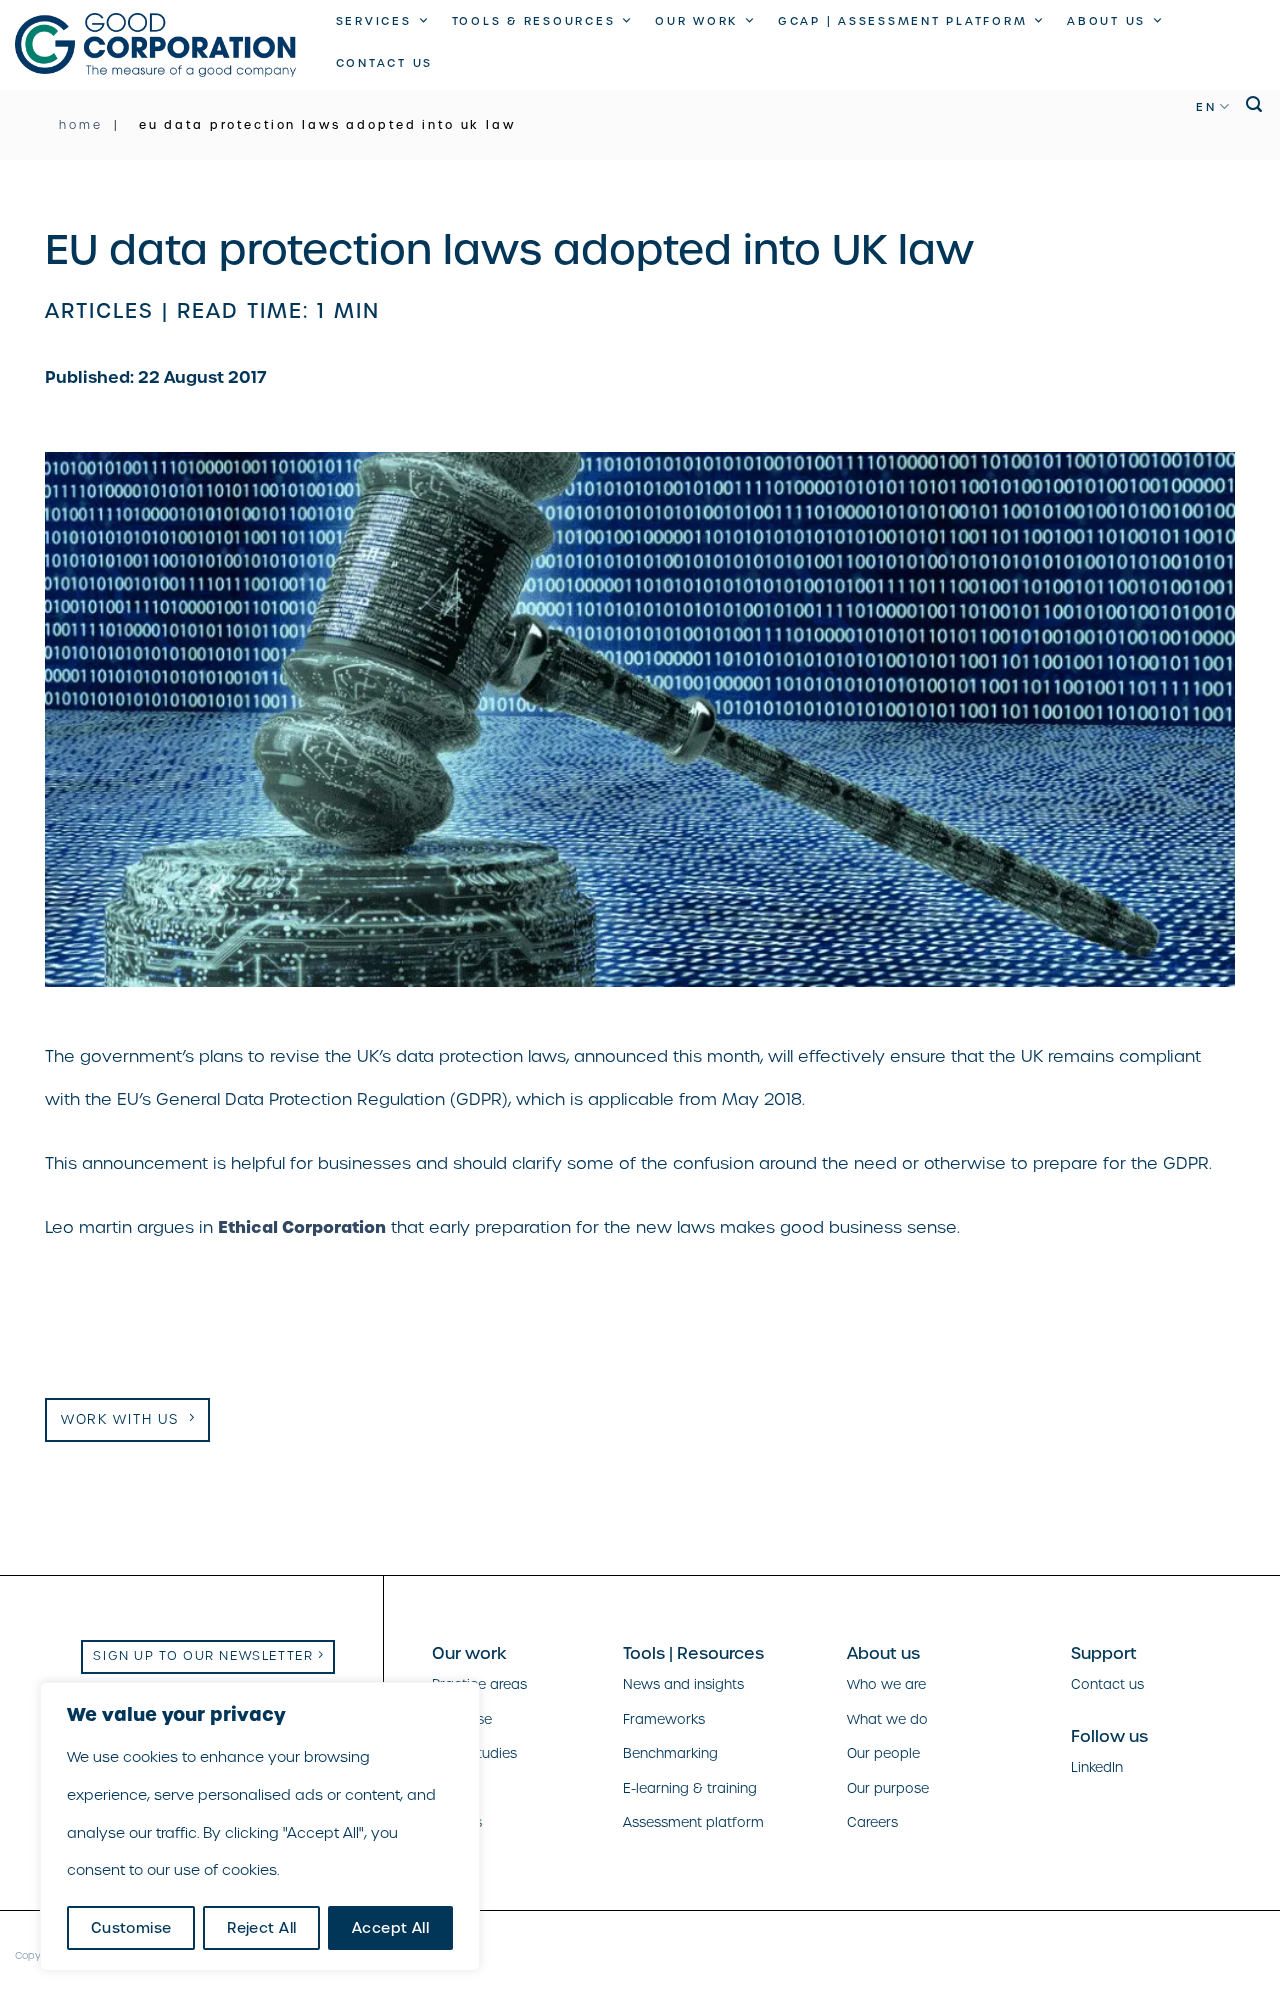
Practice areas (479, 1684)
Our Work (696, 21)
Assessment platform (693, 1822)
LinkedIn (1097, 1767)
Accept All (390, 1928)
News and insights (683, 1684)
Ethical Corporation (302, 1227)
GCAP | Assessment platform (903, 21)
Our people (883, 1753)
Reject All (261, 1928)
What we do (887, 1719)
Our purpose (888, 1788)
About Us (1106, 21)
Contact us (385, 63)
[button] (1255, 104)
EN (1206, 107)
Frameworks (664, 1719)
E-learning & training (690, 1788)
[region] (260, 1826)
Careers (872, 1822)
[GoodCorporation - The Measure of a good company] (155, 44)
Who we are (886, 1684)
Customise (131, 1928)
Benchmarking (670, 1753)
